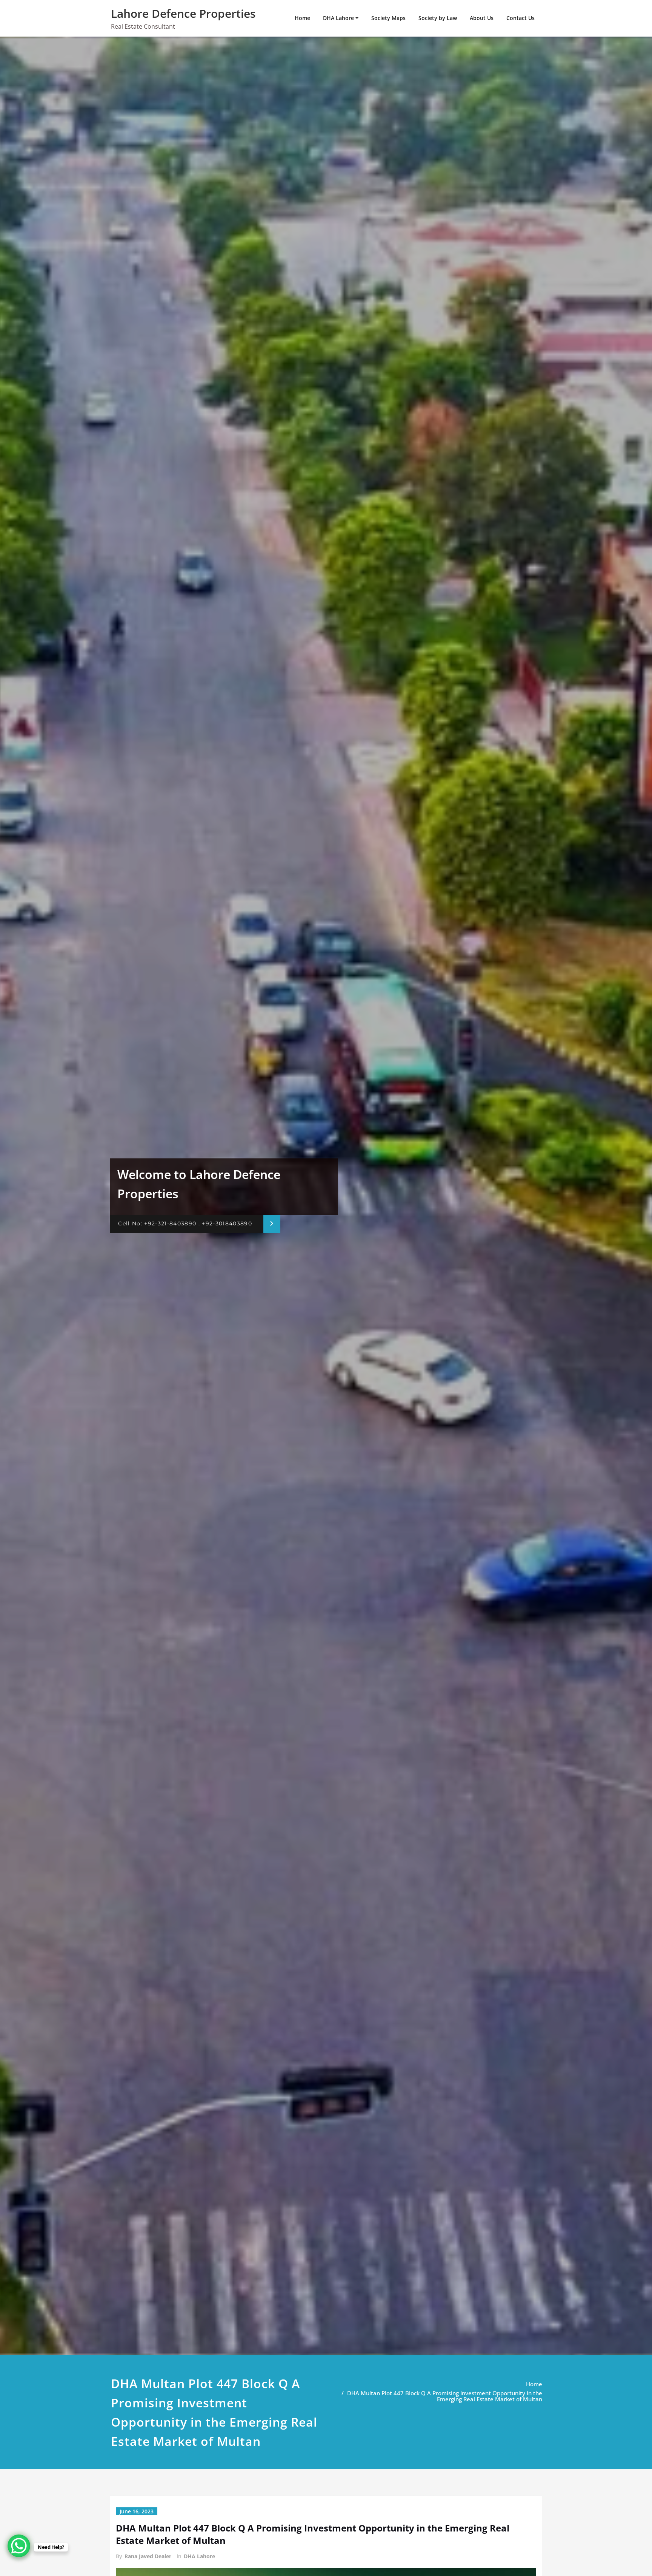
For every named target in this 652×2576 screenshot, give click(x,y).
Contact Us (521, 18)
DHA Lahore (338, 18)
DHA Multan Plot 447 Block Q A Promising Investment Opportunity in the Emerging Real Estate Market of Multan (445, 2396)
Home (302, 18)
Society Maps (388, 18)
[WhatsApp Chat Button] (19, 2546)
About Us (482, 18)
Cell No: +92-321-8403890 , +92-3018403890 (185, 1224)
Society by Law (438, 18)
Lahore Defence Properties (183, 13)
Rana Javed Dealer (148, 2556)
